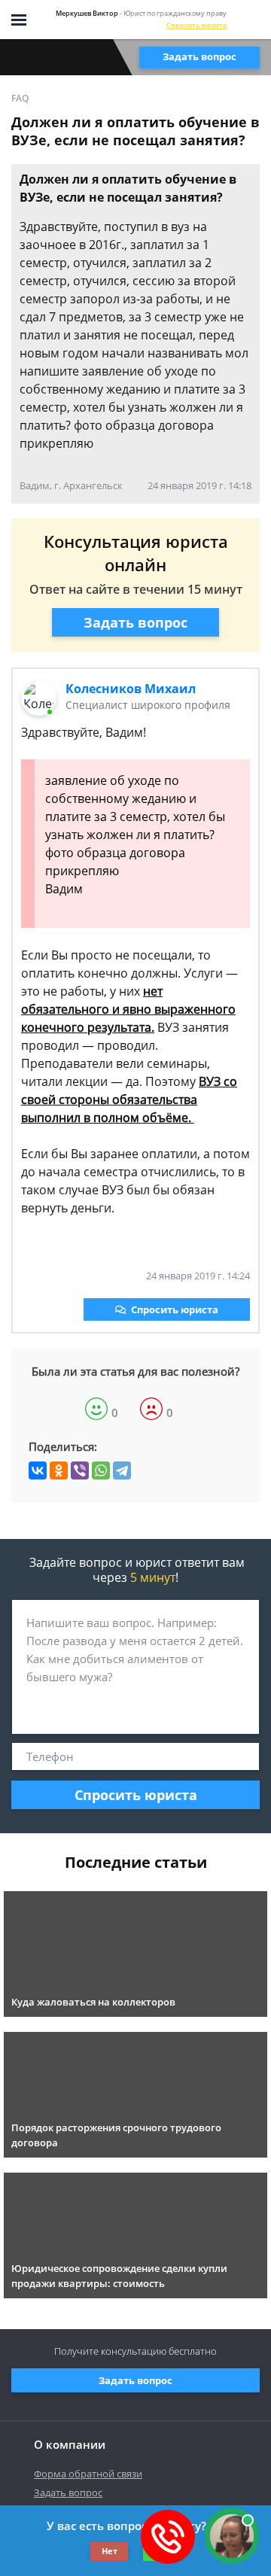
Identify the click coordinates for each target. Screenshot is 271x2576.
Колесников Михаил (131, 689)
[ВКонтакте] (38, 1470)
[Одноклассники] (59, 1470)
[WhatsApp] (101, 1470)
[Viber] (80, 1470)
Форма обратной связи (88, 2474)
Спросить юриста (196, 25)
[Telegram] (122, 1470)
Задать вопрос (199, 56)
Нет (110, 2551)
